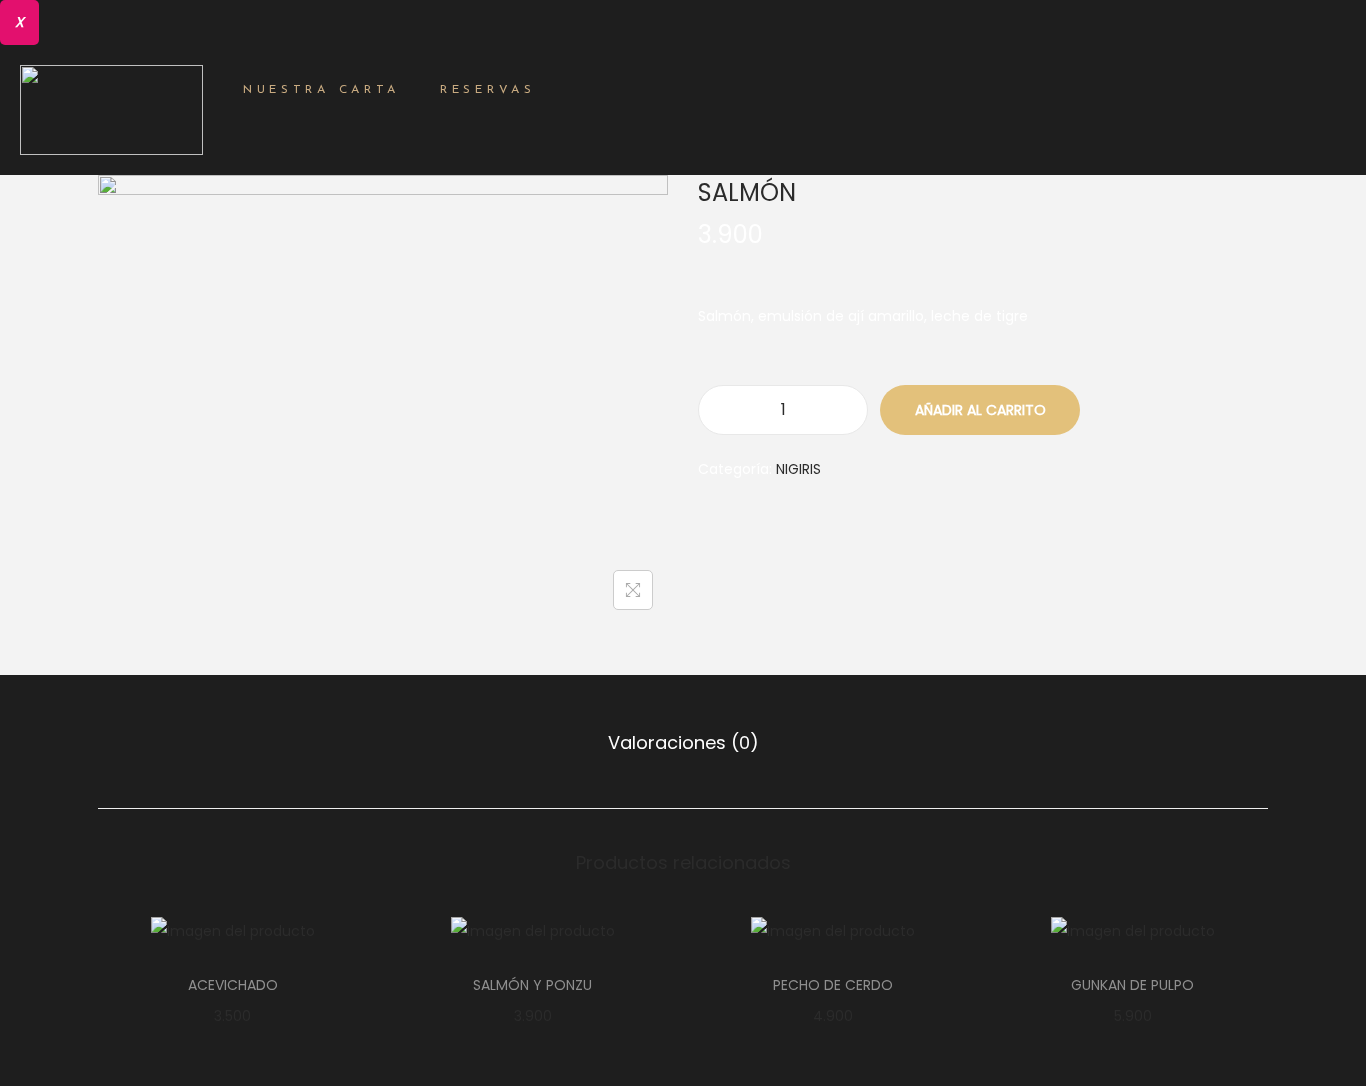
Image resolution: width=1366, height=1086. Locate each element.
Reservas (488, 90)
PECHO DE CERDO (833, 985)
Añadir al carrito (980, 410)
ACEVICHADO (233, 985)
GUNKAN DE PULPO (1132, 985)
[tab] (683, 743)
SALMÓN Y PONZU (532, 985)
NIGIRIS (798, 469)
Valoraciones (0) (683, 742)
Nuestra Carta (321, 90)
